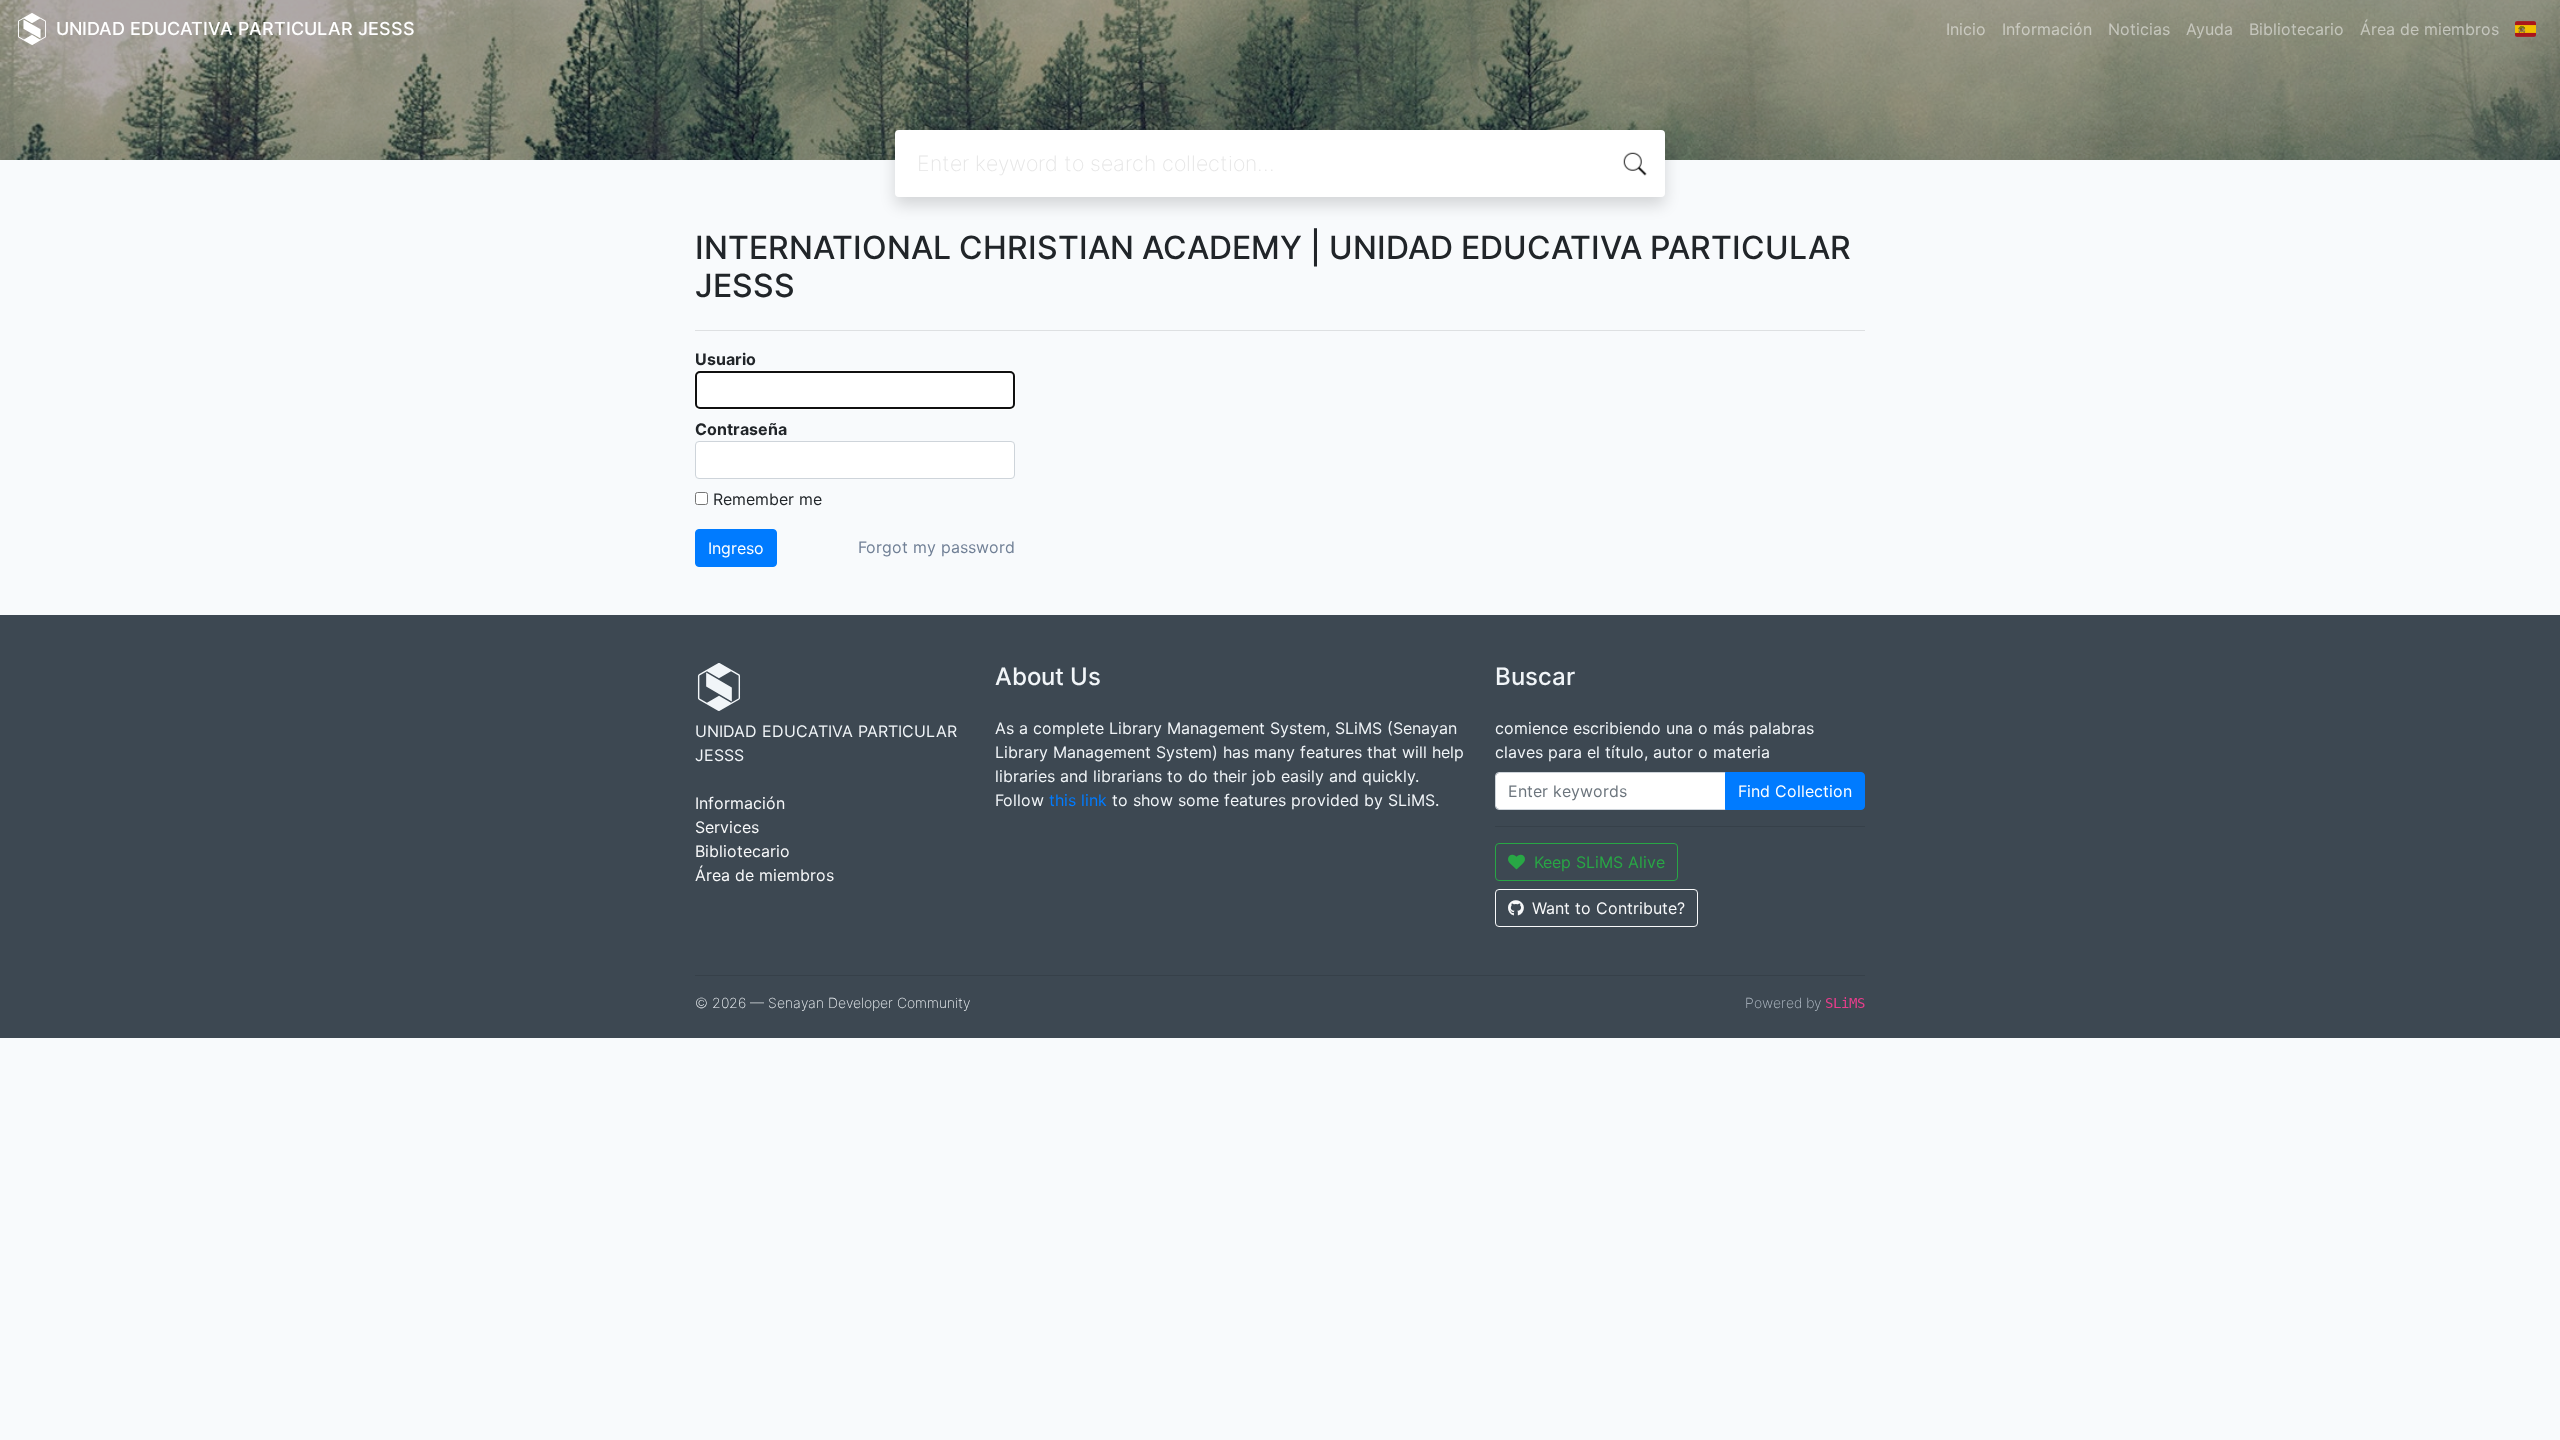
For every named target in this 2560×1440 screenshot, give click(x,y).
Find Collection (1795, 791)
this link (1078, 800)
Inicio (1966, 29)
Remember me (767, 499)
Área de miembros (2429, 29)
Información (2047, 29)
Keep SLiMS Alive (1599, 862)
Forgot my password (936, 547)
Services (727, 827)
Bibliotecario (2296, 29)
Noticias (2139, 29)
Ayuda (2209, 29)
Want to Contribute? (1608, 908)
